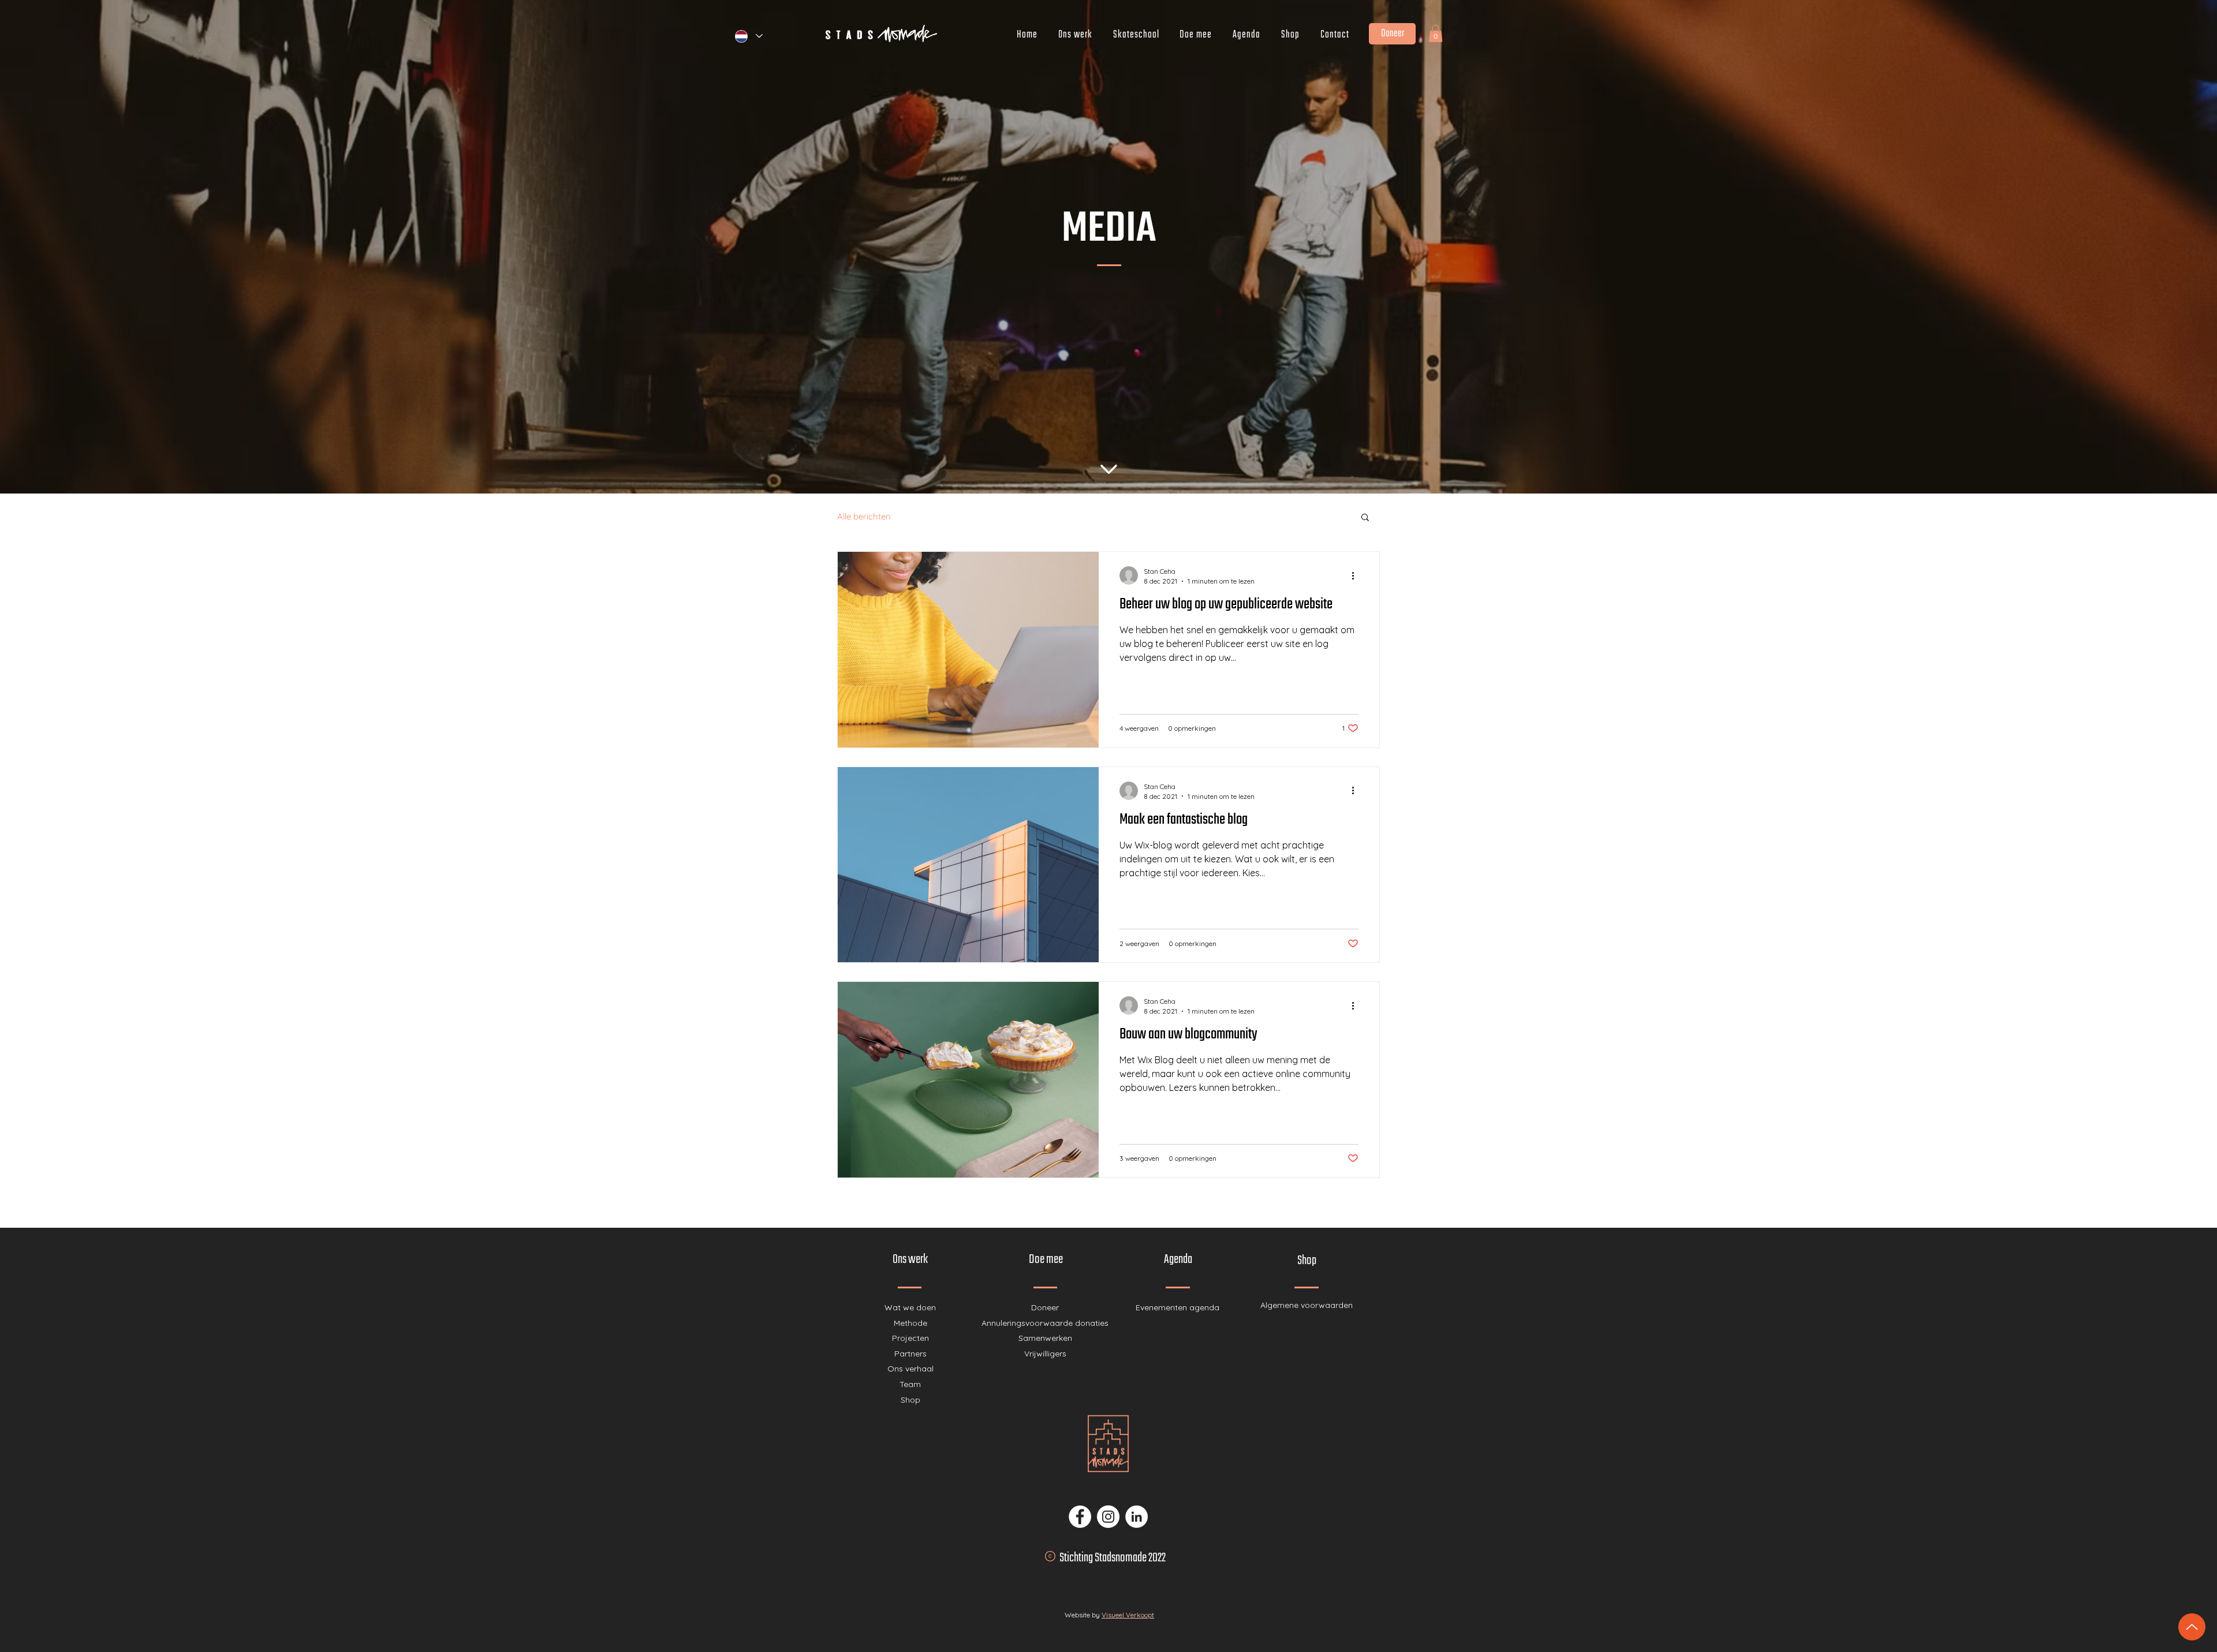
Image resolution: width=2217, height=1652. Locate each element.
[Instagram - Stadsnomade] (1108, 1517)
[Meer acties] (1357, 575)
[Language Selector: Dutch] (748, 36)
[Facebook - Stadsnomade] (1080, 1517)
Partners (910, 1354)
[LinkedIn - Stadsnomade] (1137, 1517)
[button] (1436, 33)
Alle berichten (864, 517)
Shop (910, 1400)
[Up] (2192, 1627)
